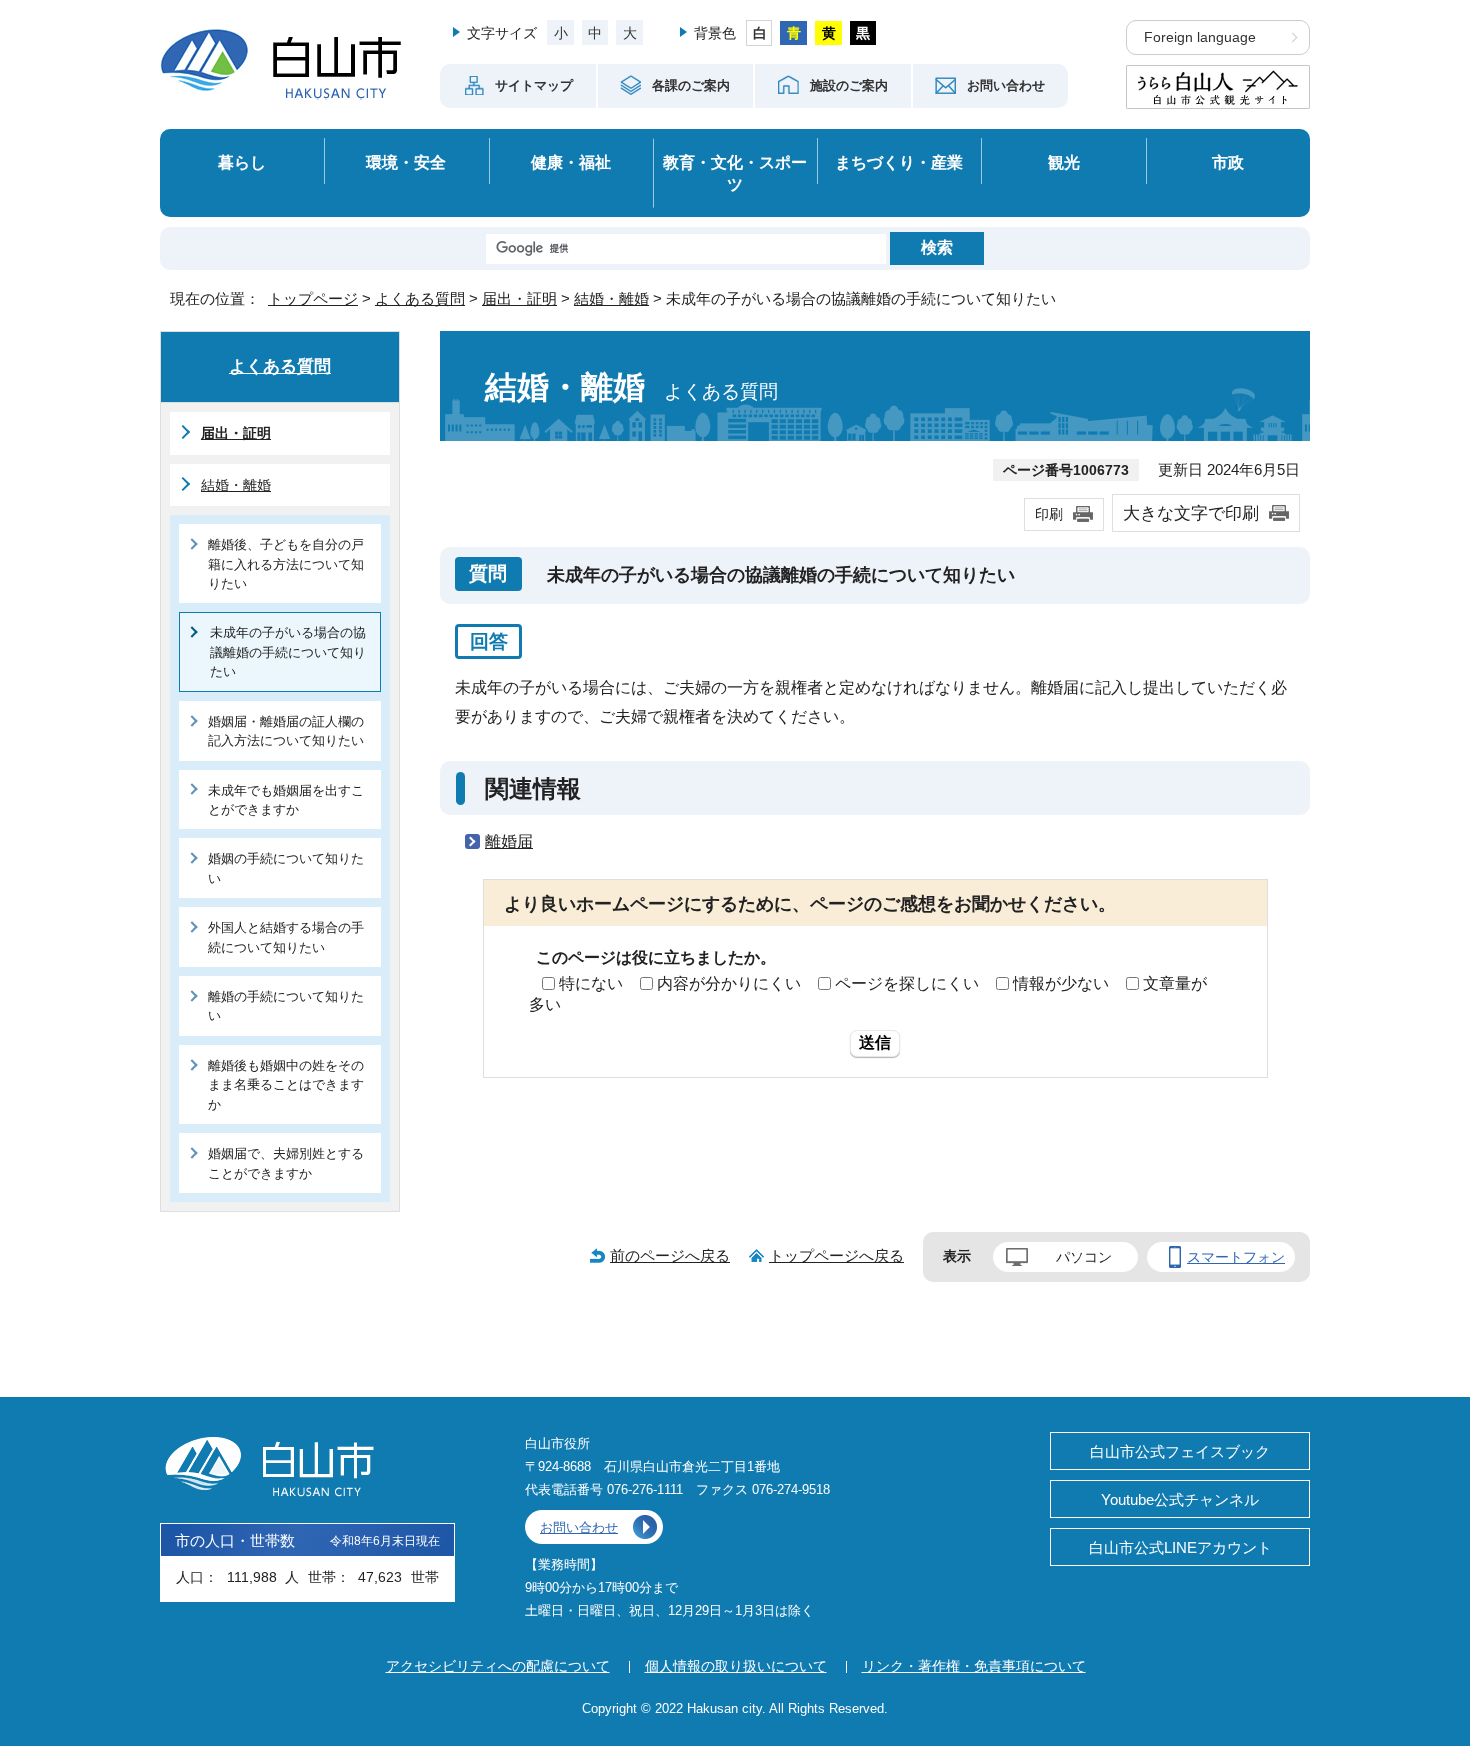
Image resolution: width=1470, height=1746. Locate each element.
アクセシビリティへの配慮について (498, 1666)
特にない (591, 983)
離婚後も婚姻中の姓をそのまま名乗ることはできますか (286, 1085)
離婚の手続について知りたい (286, 1006)
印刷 (1049, 514)
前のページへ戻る (670, 1255)
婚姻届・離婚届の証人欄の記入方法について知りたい (286, 731)
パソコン (1084, 1257)
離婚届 (509, 841)
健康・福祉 (571, 162)
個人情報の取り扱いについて (736, 1666)
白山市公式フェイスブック (1180, 1451)
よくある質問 (420, 298)
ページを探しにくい (907, 983)
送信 (875, 1042)
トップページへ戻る (836, 1255)
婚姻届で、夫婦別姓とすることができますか (286, 1163)
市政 (1228, 162)
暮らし (242, 162)
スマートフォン (1236, 1257)
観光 (1064, 162)
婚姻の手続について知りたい (286, 868)
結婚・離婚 (611, 298)
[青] (793, 33)
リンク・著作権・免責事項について (974, 1666)
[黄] (828, 33)
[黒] (863, 33)
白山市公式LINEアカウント (1180, 1547)
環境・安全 (406, 162)
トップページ (313, 298)
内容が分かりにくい (729, 983)
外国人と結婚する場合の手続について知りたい (286, 937)
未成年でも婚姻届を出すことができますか (286, 800)
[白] (759, 33)
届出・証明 (519, 298)
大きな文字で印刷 (1191, 513)
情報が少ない (1061, 983)
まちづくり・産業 (899, 162)
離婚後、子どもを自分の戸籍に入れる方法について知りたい (286, 564)
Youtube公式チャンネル (1180, 1499)
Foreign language (1200, 37)
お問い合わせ (579, 1527)
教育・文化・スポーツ (735, 173)
